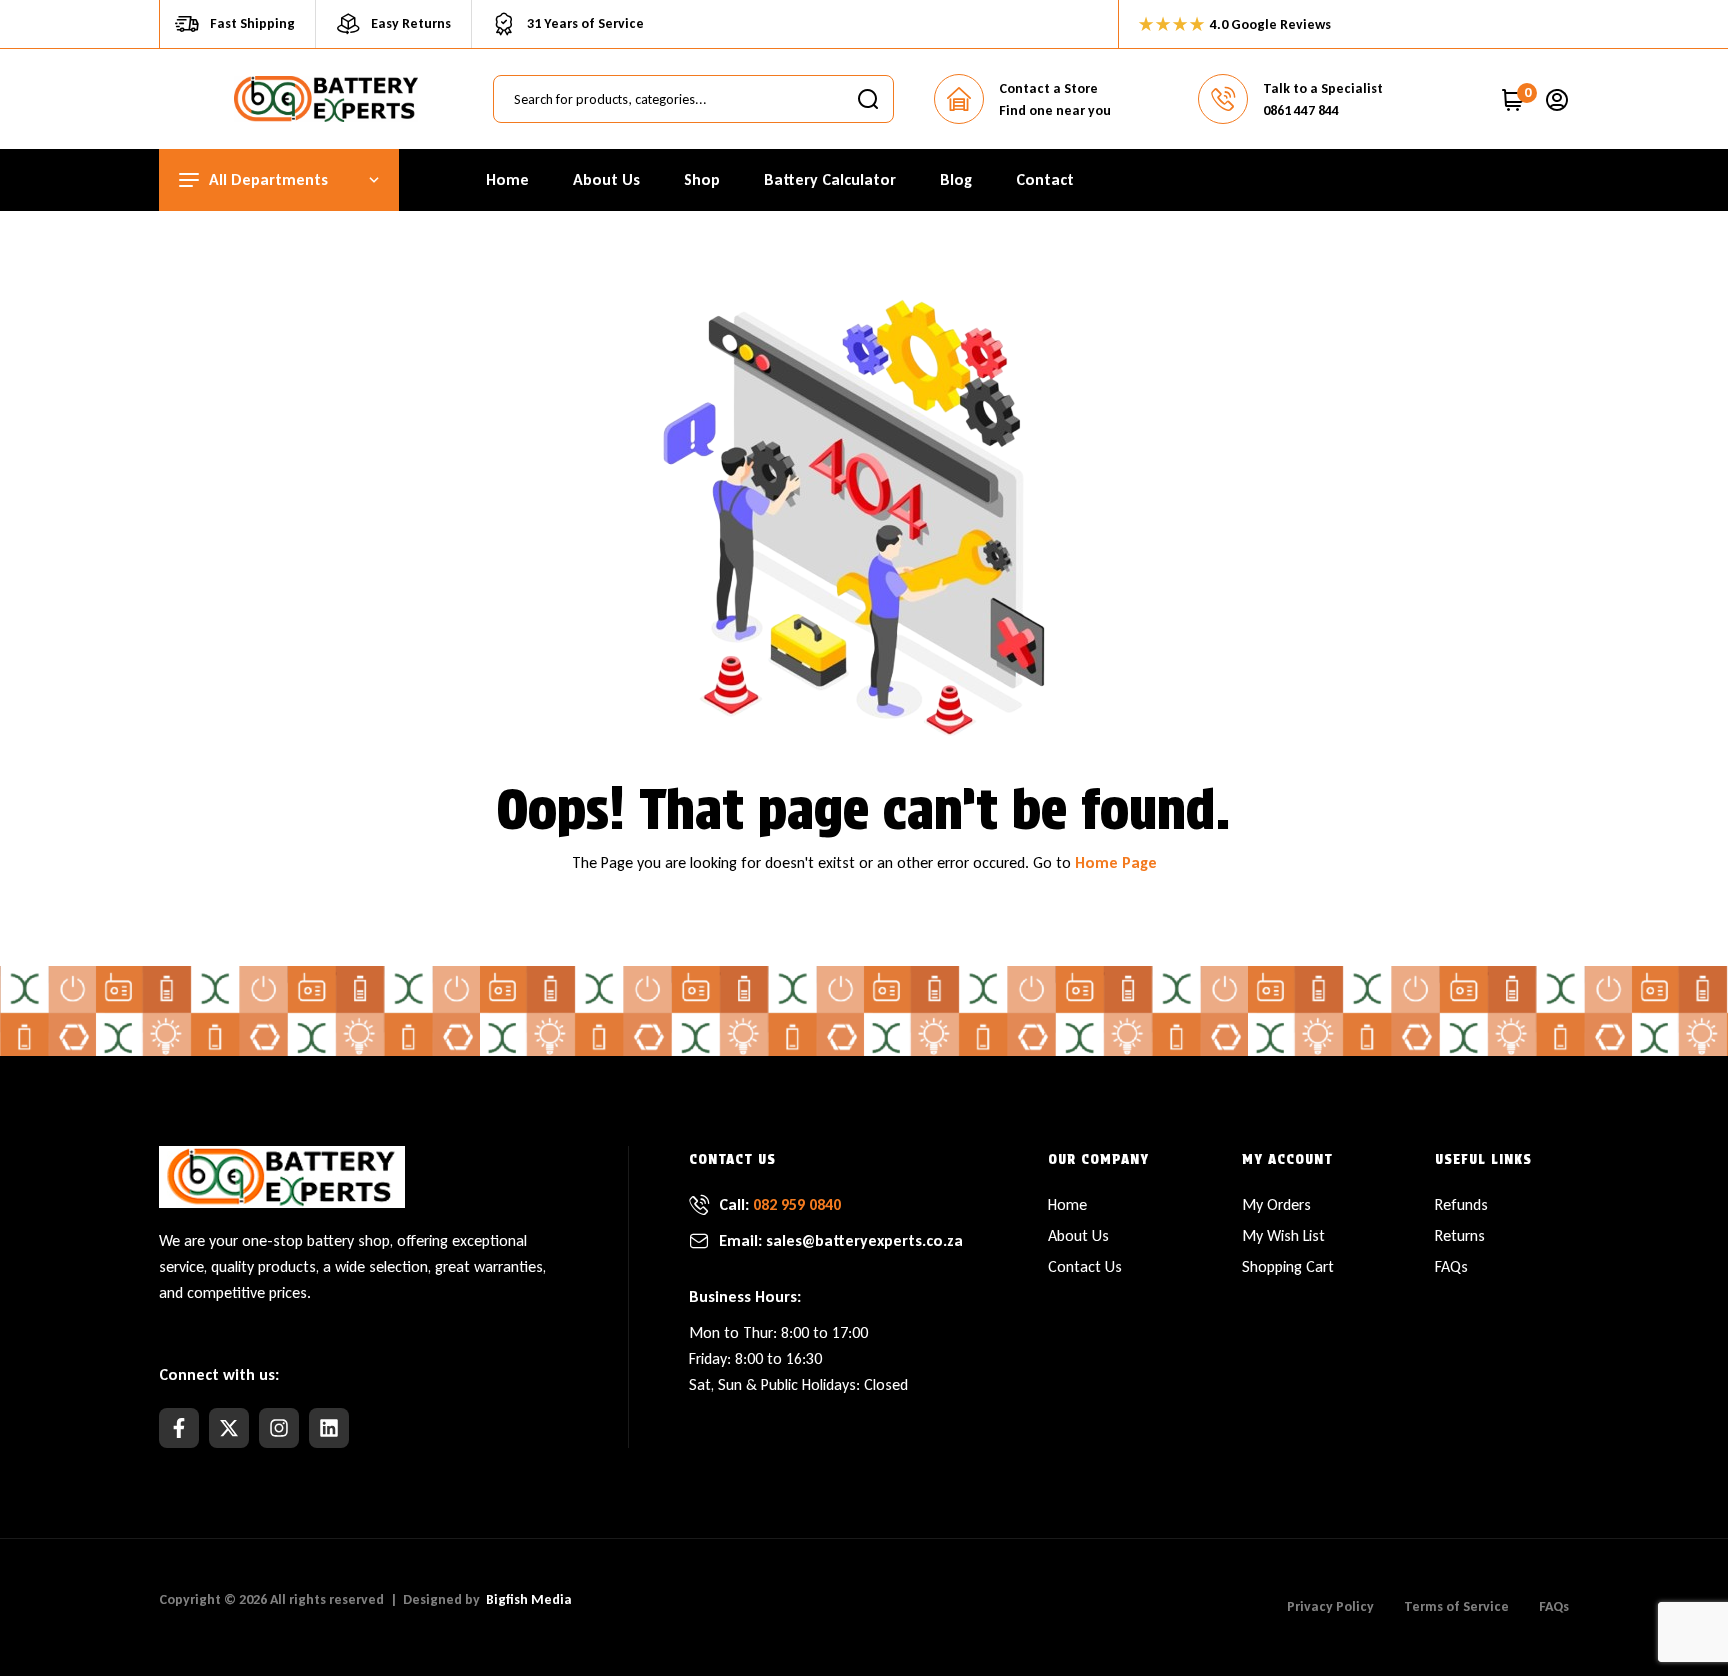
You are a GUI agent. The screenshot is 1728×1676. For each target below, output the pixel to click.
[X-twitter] (229, 1428)
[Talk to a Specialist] (1223, 99)
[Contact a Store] (959, 99)
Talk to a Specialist (1323, 88)
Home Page (1116, 862)
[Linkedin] (329, 1428)
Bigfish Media (529, 1599)
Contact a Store (1048, 88)
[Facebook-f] (179, 1428)
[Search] (868, 99)
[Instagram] (279, 1428)
